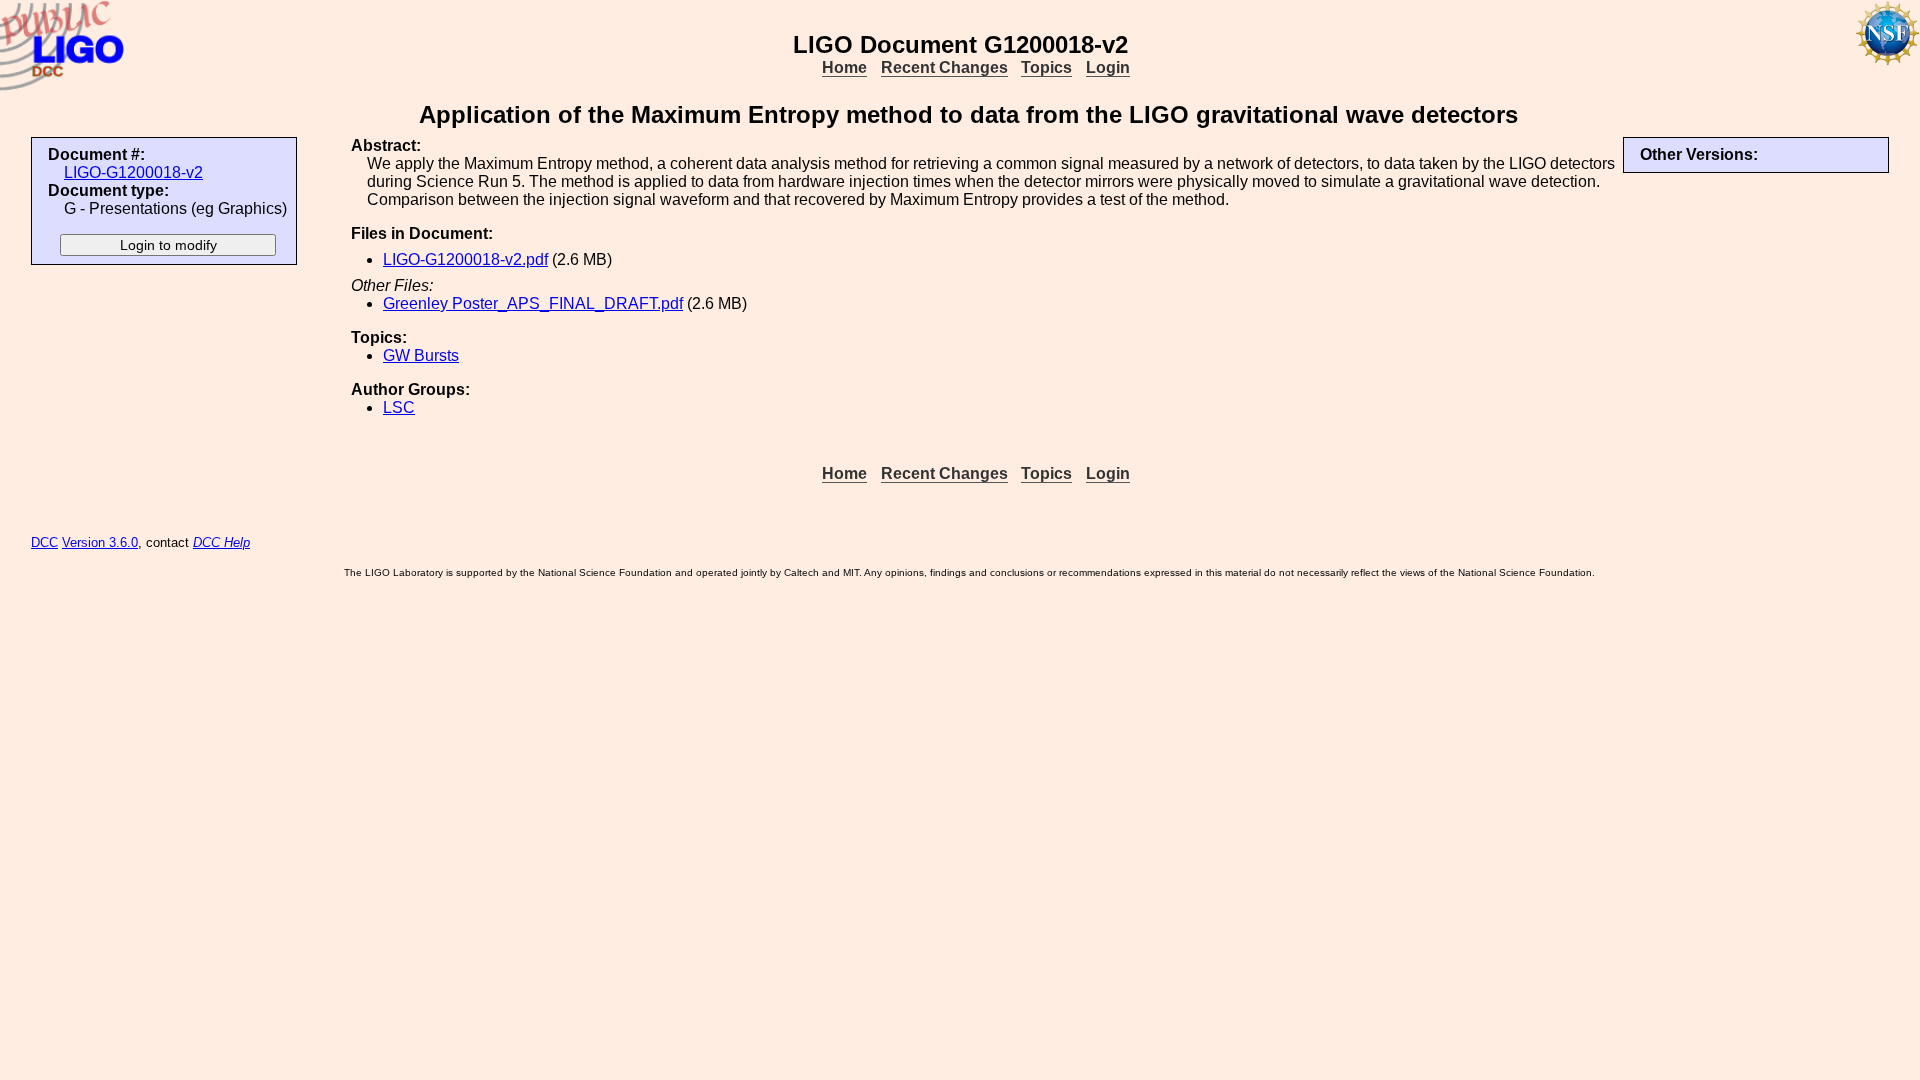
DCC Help (221, 542)
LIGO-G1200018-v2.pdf (465, 259)
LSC (399, 407)
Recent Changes (944, 67)
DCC (44, 542)
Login (1108, 67)
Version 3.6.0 (100, 542)
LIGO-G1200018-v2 (133, 172)
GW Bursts (421, 355)
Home (844, 67)
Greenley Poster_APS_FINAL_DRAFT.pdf (533, 303)
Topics (1046, 67)
